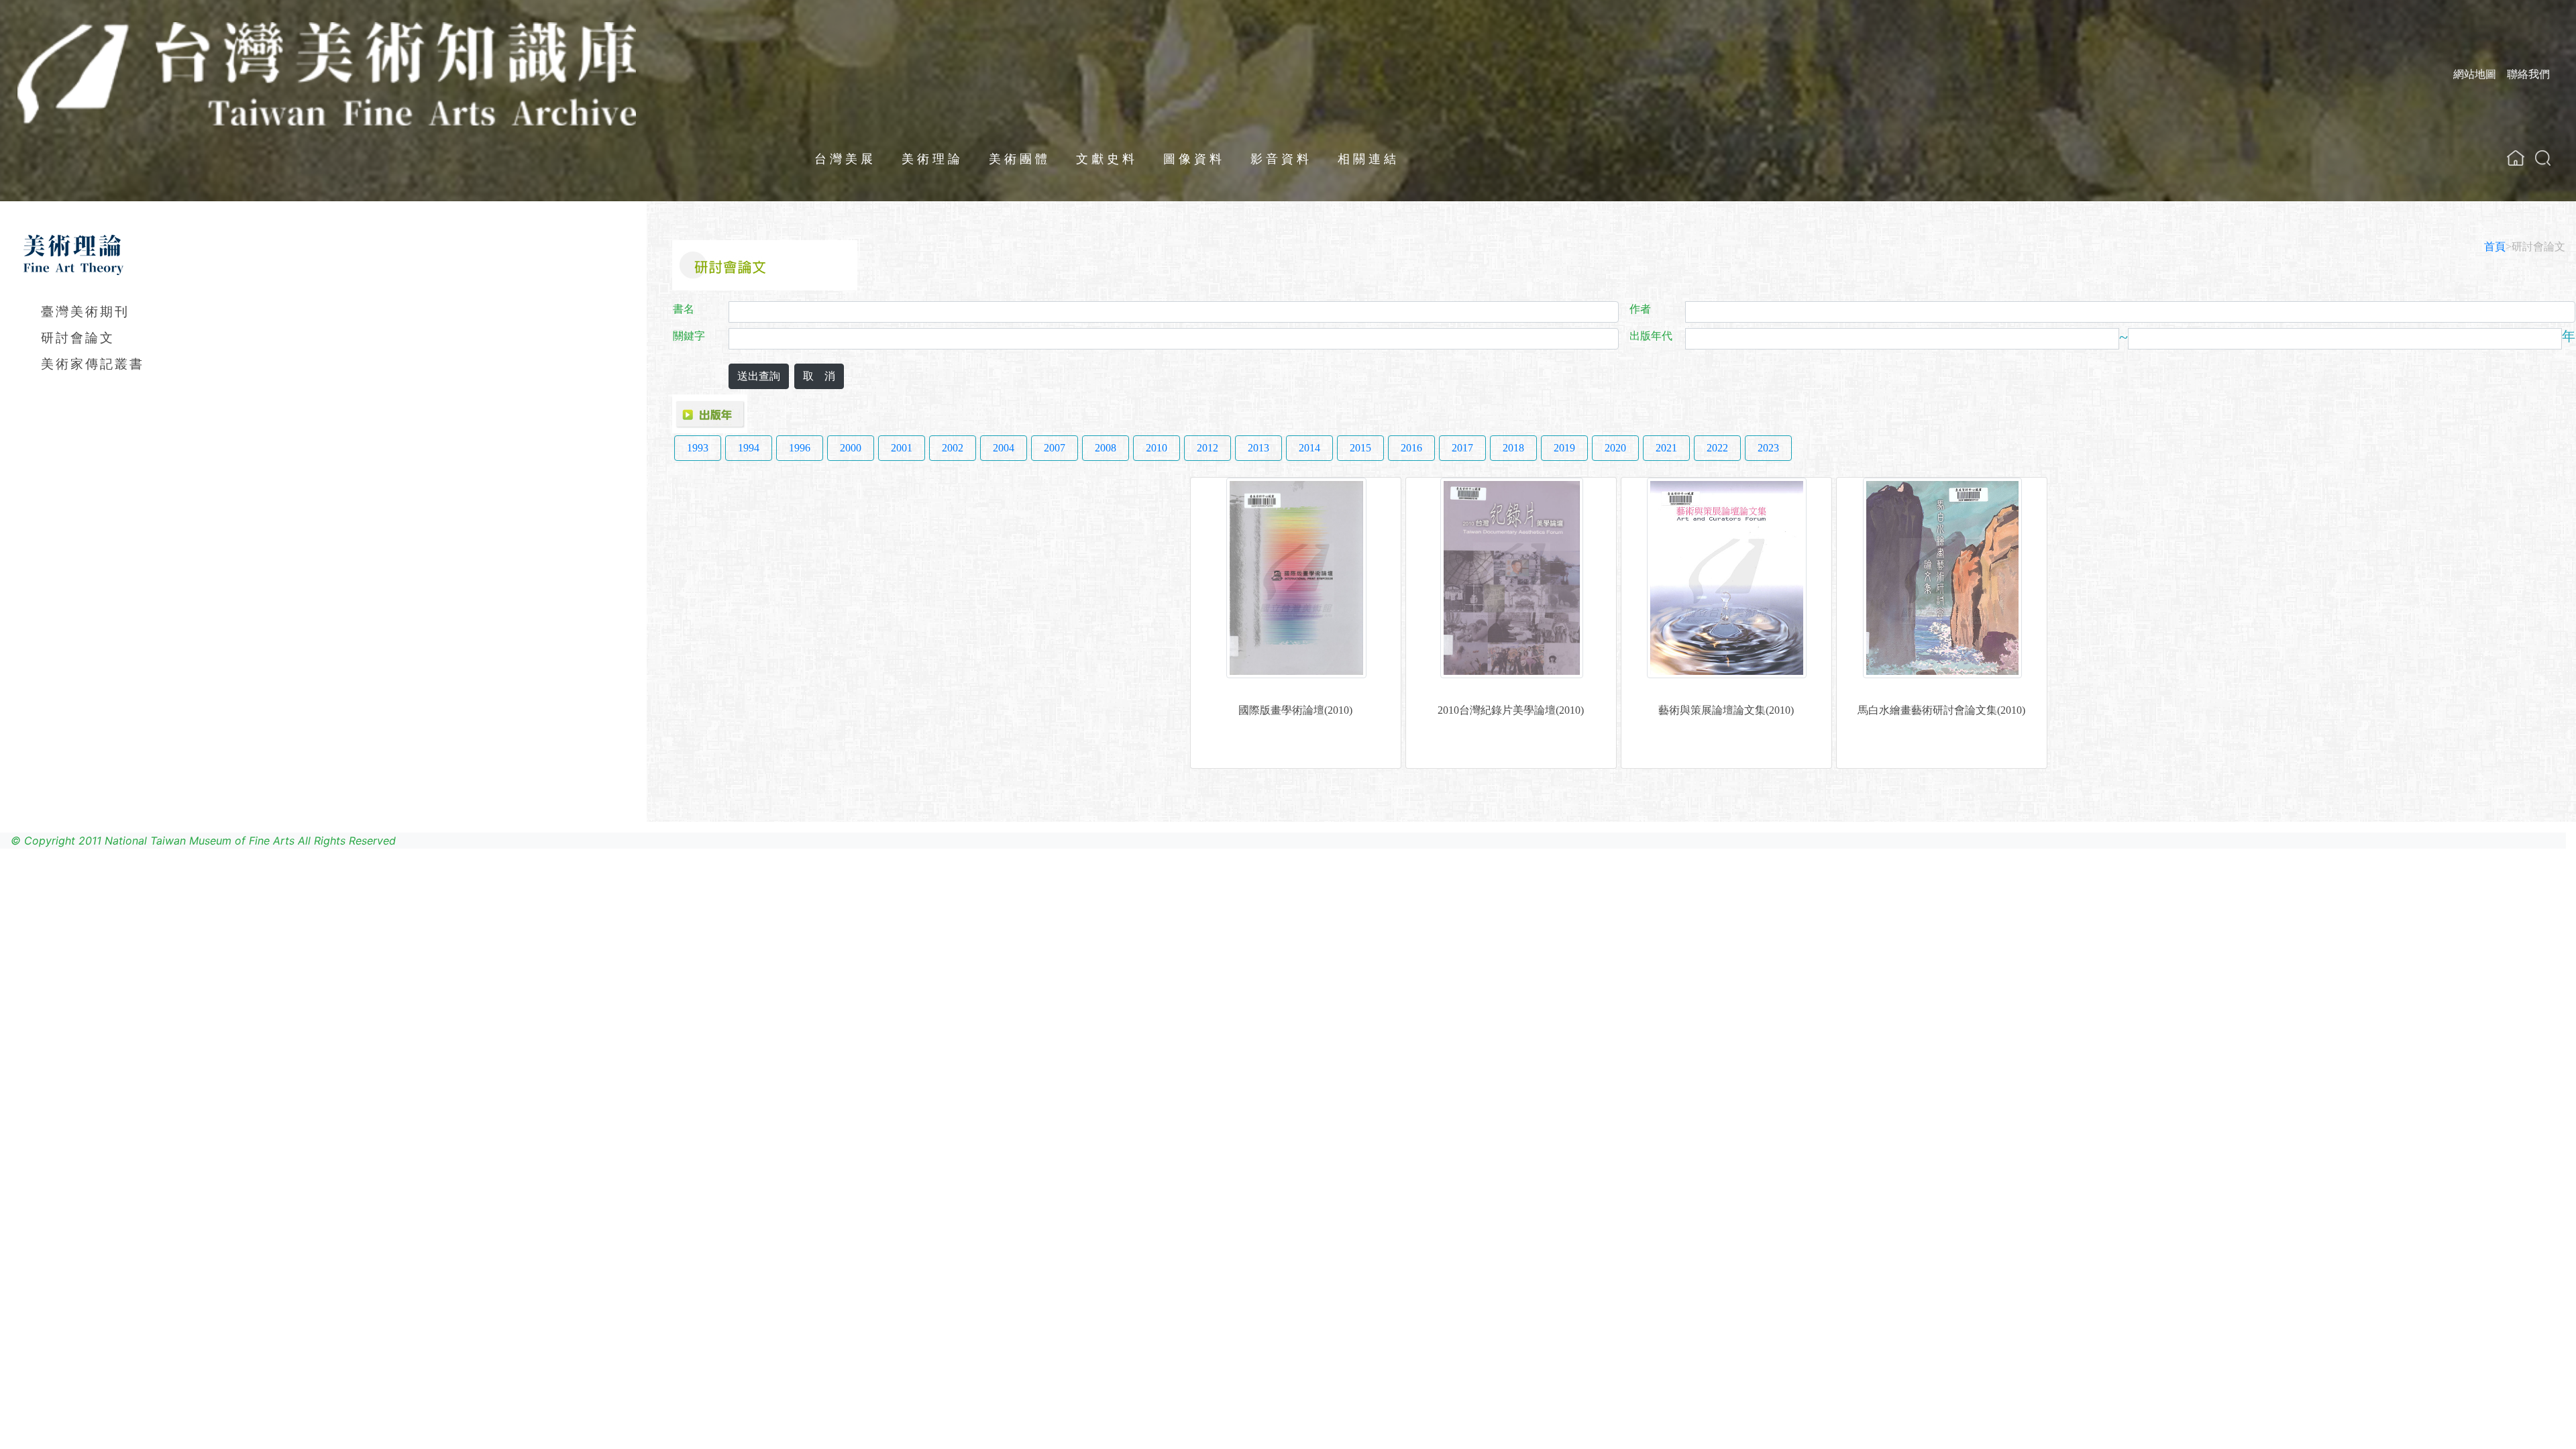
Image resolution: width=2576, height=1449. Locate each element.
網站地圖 (2475, 74)
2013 (1258, 448)
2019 (1564, 448)
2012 (1207, 448)
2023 (1768, 448)
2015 (1360, 448)
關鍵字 (689, 336)
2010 (1157, 448)
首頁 (2495, 247)
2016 (1411, 448)
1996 (800, 448)
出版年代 (1651, 336)
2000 (851, 448)
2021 (1666, 448)
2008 (1106, 448)
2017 (1462, 448)
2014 (1309, 448)
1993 (698, 448)
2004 (1004, 448)
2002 (953, 448)
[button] (2543, 158)
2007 (1055, 448)
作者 (1640, 309)
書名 (684, 309)
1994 (749, 448)
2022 (1717, 448)
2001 (902, 448)
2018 (1513, 448)
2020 (1615, 448)
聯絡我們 (2528, 74)
